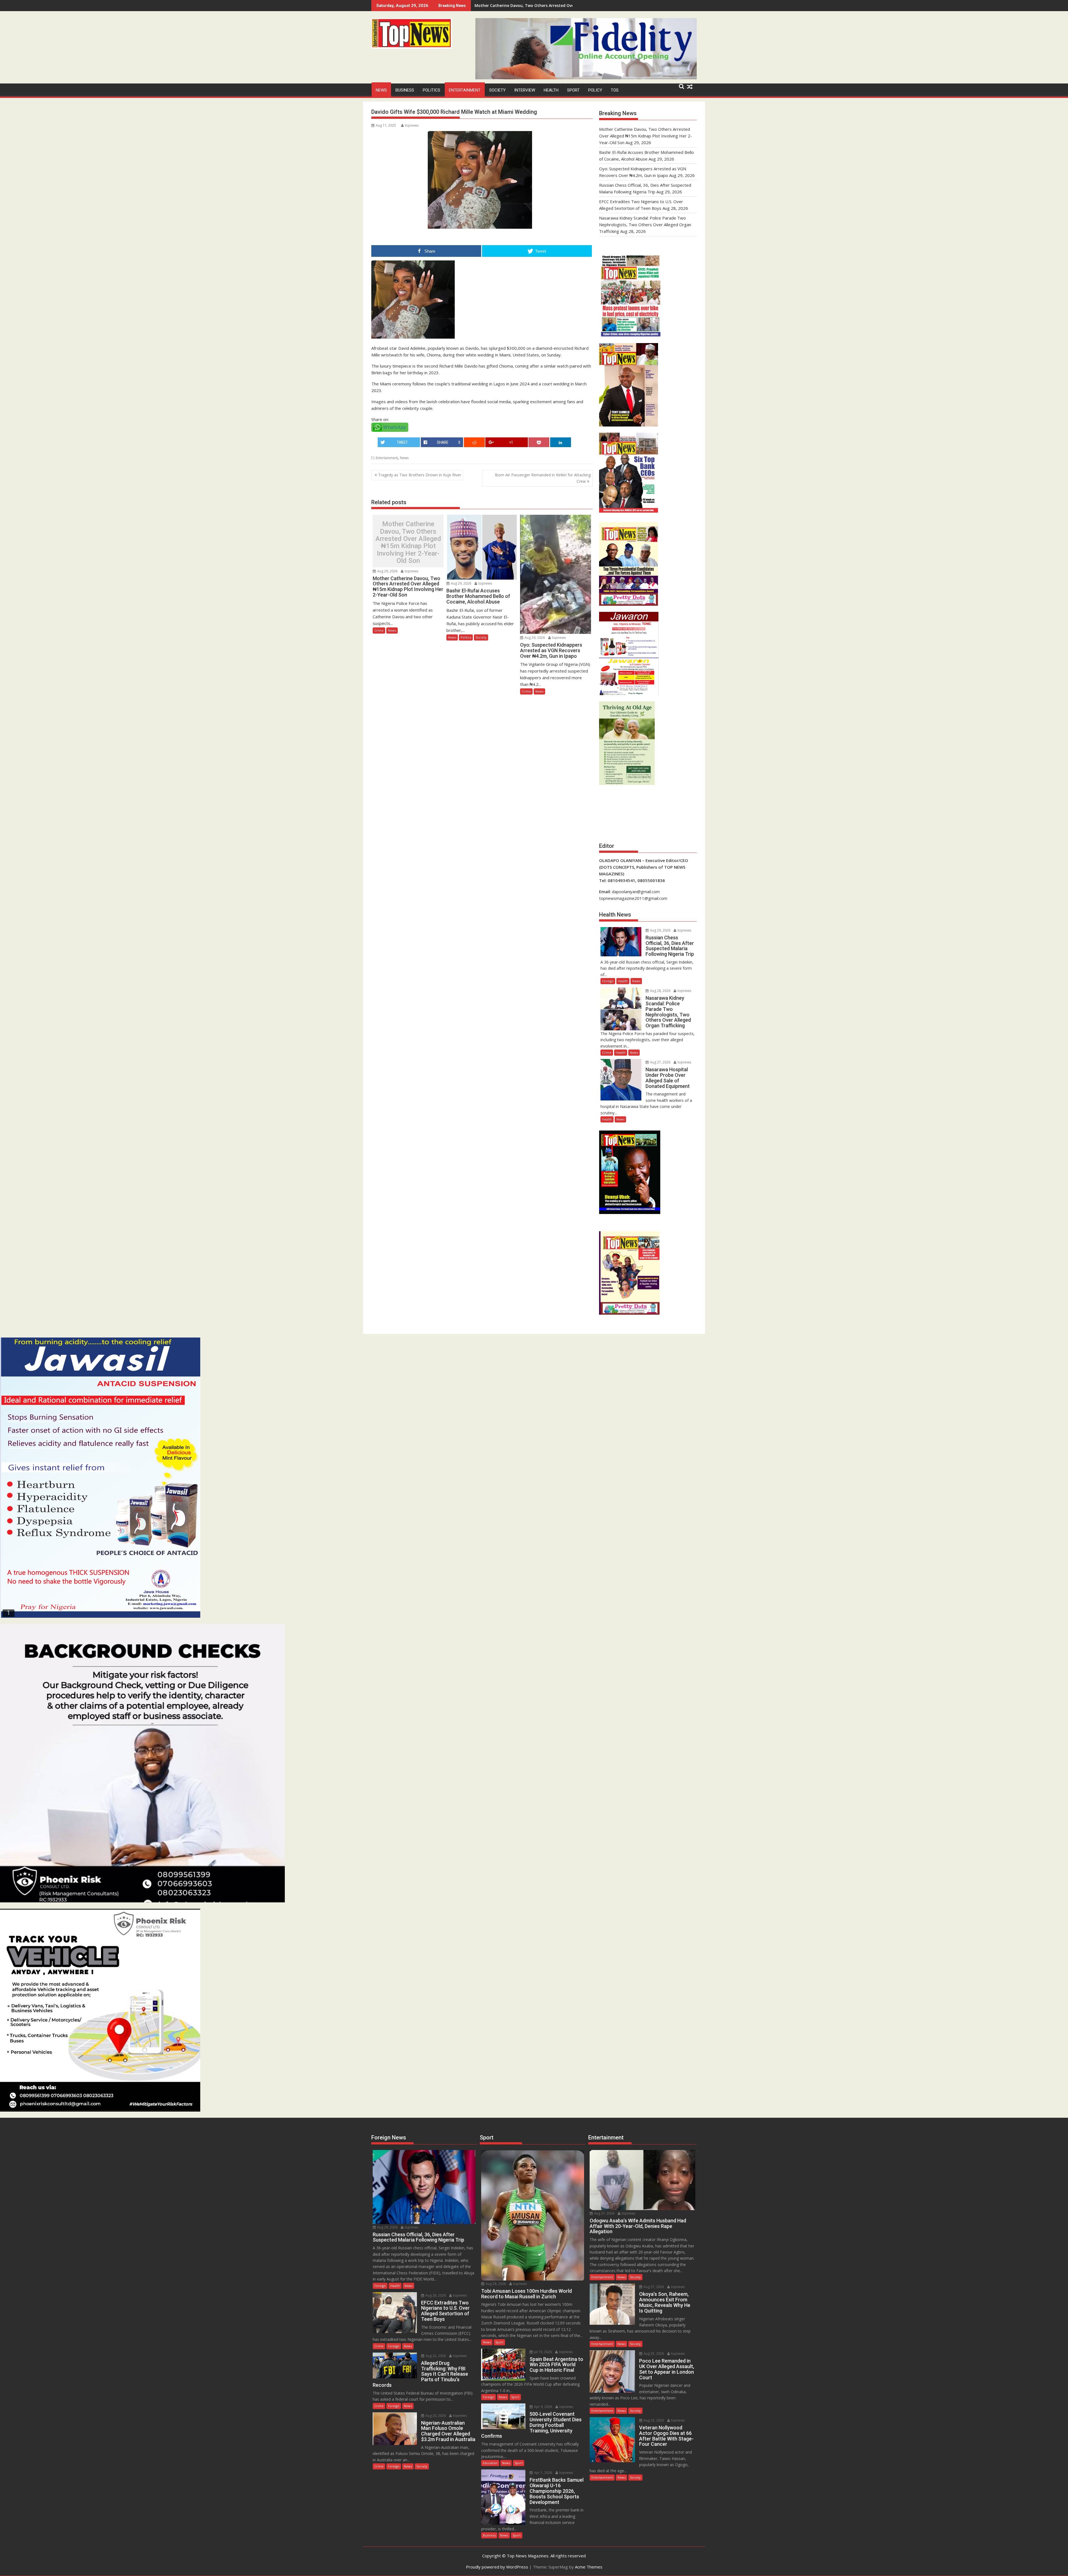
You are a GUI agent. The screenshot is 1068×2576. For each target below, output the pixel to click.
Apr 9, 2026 (543, 2407)
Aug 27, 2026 (660, 1062)
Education (490, 2463)
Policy (595, 90)
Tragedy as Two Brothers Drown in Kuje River (420, 475)
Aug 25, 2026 (653, 2354)
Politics (432, 90)
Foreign (608, 981)
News (381, 90)
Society (497, 90)
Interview (525, 90)
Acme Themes (589, 2567)
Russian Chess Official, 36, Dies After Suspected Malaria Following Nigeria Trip (550, 5)
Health (551, 90)
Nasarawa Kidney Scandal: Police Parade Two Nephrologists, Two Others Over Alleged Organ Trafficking (645, 225)
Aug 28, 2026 (660, 991)
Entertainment (465, 90)
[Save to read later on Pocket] (539, 442)
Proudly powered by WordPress (497, 2567)
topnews (412, 125)
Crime (379, 630)
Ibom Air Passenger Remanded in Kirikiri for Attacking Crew (543, 478)
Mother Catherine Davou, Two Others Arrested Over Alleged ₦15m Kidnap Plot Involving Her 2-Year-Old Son (408, 542)
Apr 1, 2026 (543, 2473)
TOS (615, 90)
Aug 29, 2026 (387, 571)
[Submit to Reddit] (474, 442)
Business (405, 90)
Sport (573, 90)
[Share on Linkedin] (561, 442)
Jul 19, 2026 (542, 2352)
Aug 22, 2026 (435, 2356)
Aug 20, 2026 (435, 2416)
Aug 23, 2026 (653, 2420)
